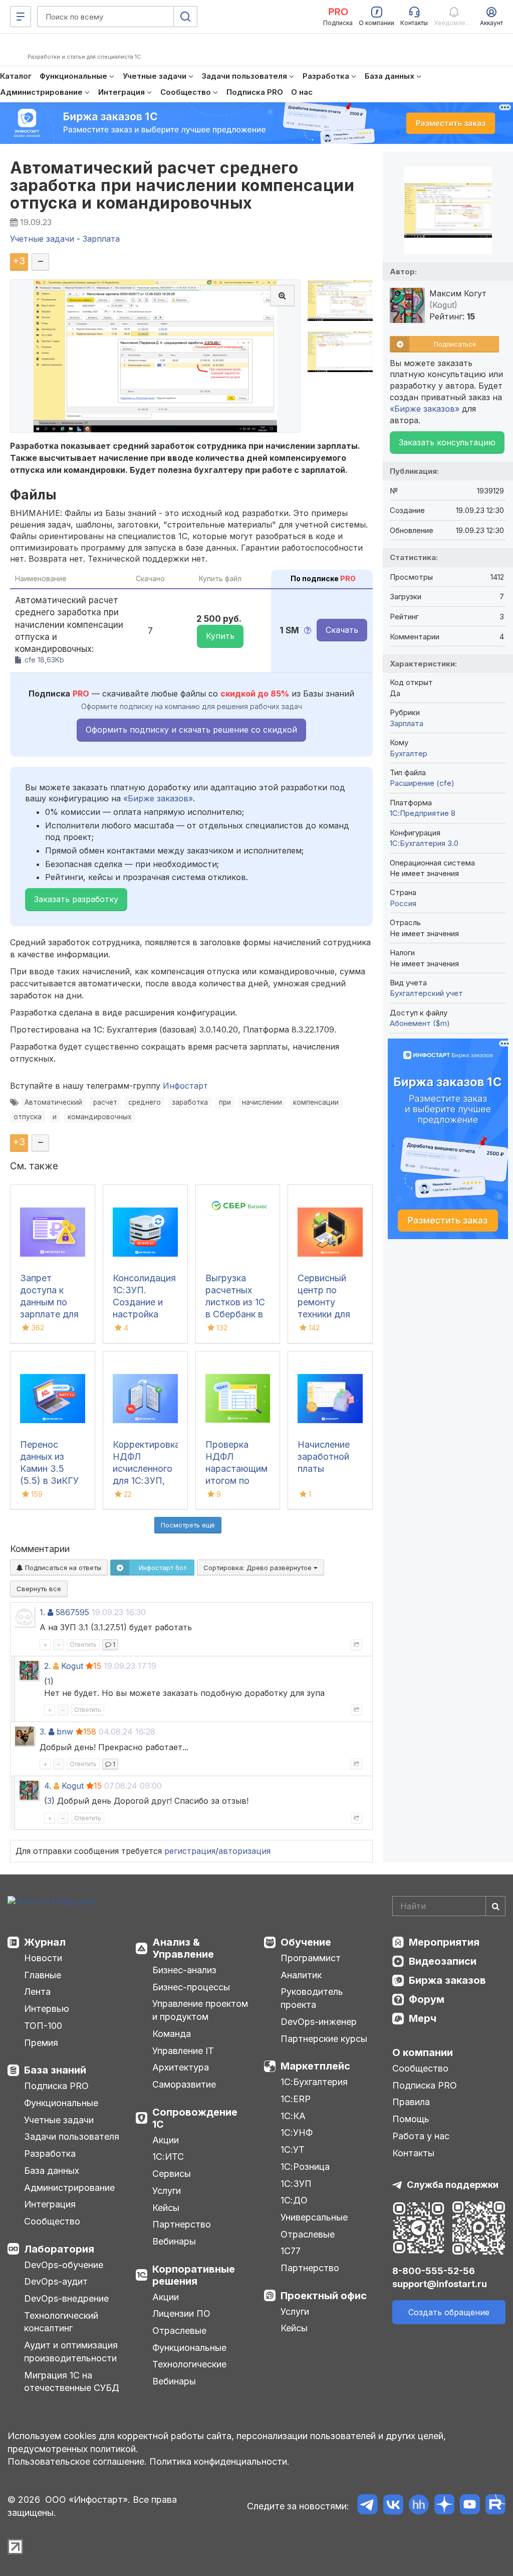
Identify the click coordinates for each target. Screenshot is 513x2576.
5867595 (72, 1612)
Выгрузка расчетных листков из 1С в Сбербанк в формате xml (235, 1302)
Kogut (72, 1666)
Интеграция (50, 2204)
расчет (105, 1102)
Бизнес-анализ (184, 1970)
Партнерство (182, 2224)
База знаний (55, 2070)
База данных (52, 2171)
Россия (403, 903)
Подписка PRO (56, 2086)
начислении (262, 1102)
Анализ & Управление (183, 1948)
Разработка (50, 2154)
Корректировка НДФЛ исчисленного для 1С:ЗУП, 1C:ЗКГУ (146, 1469)
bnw (65, 1732)
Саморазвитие (184, 2084)
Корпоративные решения (194, 2275)
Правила (411, 2102)
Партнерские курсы (324, 2039)
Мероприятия (444, 1942)
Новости (43, 1958)
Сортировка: (259, 1568)
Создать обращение (449, 2312)
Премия (41, 2043)
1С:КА (293, 2116)
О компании (423, 2052)
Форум (427, 1999)
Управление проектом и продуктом (200, 2010)
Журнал (45, 1942)
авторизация (244, 1851)
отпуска (28, 1117)
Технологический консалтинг (61, 2322)
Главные (43, 1975)
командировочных (99, 1117)
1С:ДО (294, 2200)
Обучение (306, 1942)
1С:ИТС (168, 2157)
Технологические (189, 2364)
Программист (311, 1958)
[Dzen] (444, 2506)
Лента (37, 1992)
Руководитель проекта (312, 1998)
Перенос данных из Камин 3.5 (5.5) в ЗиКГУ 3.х (49, 1469)
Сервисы (172, 2174)
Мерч (423, 2018)
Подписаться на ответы (62, 1568)
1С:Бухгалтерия (314, 2082)
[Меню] (21, 17)
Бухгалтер (409, 753)
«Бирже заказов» (158, 798)
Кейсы (166, 2208)
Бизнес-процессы (191, 1987)
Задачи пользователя (72, 2136)
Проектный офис (324, 2296)
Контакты (413, 2153)
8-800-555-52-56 (434, 2271)
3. (43, 1732)
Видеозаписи (443, 1961)
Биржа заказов (447, 1980)
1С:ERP (296, 2099)
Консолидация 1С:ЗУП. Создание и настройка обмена (144, 1302)
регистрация (190, 1851)
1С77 (291, 2251)
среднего (145, 1102)
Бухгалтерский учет (426, 993)
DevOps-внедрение (66, 2298)
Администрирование (69, 2188)
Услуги (167, 2191)
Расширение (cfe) (422, 783)
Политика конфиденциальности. (219, 2461)
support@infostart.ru (440, 2284)
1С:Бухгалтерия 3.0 (424, 843)
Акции (166, 2140)
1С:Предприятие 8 (423, 813)
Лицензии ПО (181, 2313)
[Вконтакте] (393, 2506)
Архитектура (181, 2067)
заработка (190, 1102)
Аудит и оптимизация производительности (71, 2352)
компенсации (316, 1102)
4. (48, 1786)
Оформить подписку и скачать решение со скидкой (191, 730)
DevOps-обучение (64, 2265)
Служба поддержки (453, 2185)
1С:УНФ (297, 2132)
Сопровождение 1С (195, 2118)
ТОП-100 (43, 2026)
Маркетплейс (315, 2066)
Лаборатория (59, 2249)
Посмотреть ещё (188, 1525)
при (225, 1102)
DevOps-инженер (319, 2022)
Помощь (411, 2119)
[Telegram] (367, 2506)
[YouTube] (470, 2506)
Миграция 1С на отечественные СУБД (72, 2382)
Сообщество (52, 2221)
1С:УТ (293, 2150)
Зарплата (407, 723)
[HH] (419, 2506)
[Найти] (495, 1906)
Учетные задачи (59, 2120)
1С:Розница (305, 2167)
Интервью (47, 2009)
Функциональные (61, 2103)
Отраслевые (179, 2331)
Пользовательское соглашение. (77, 2461)
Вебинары (174, 2241)
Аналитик (301, 1975)
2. (47, 1666)
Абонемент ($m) (420, 1023)
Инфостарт (185, 1086)
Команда (172, 2034)
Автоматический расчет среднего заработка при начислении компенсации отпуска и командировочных (182, 185)
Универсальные (314, 2217)
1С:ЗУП (296, 2184)
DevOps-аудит (56, 2281)
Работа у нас (421, 2136)
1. (42, 1612)
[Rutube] (495, 2506)
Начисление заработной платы (324, 1456)
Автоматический (53, 1102)
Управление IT (183, 2051)
